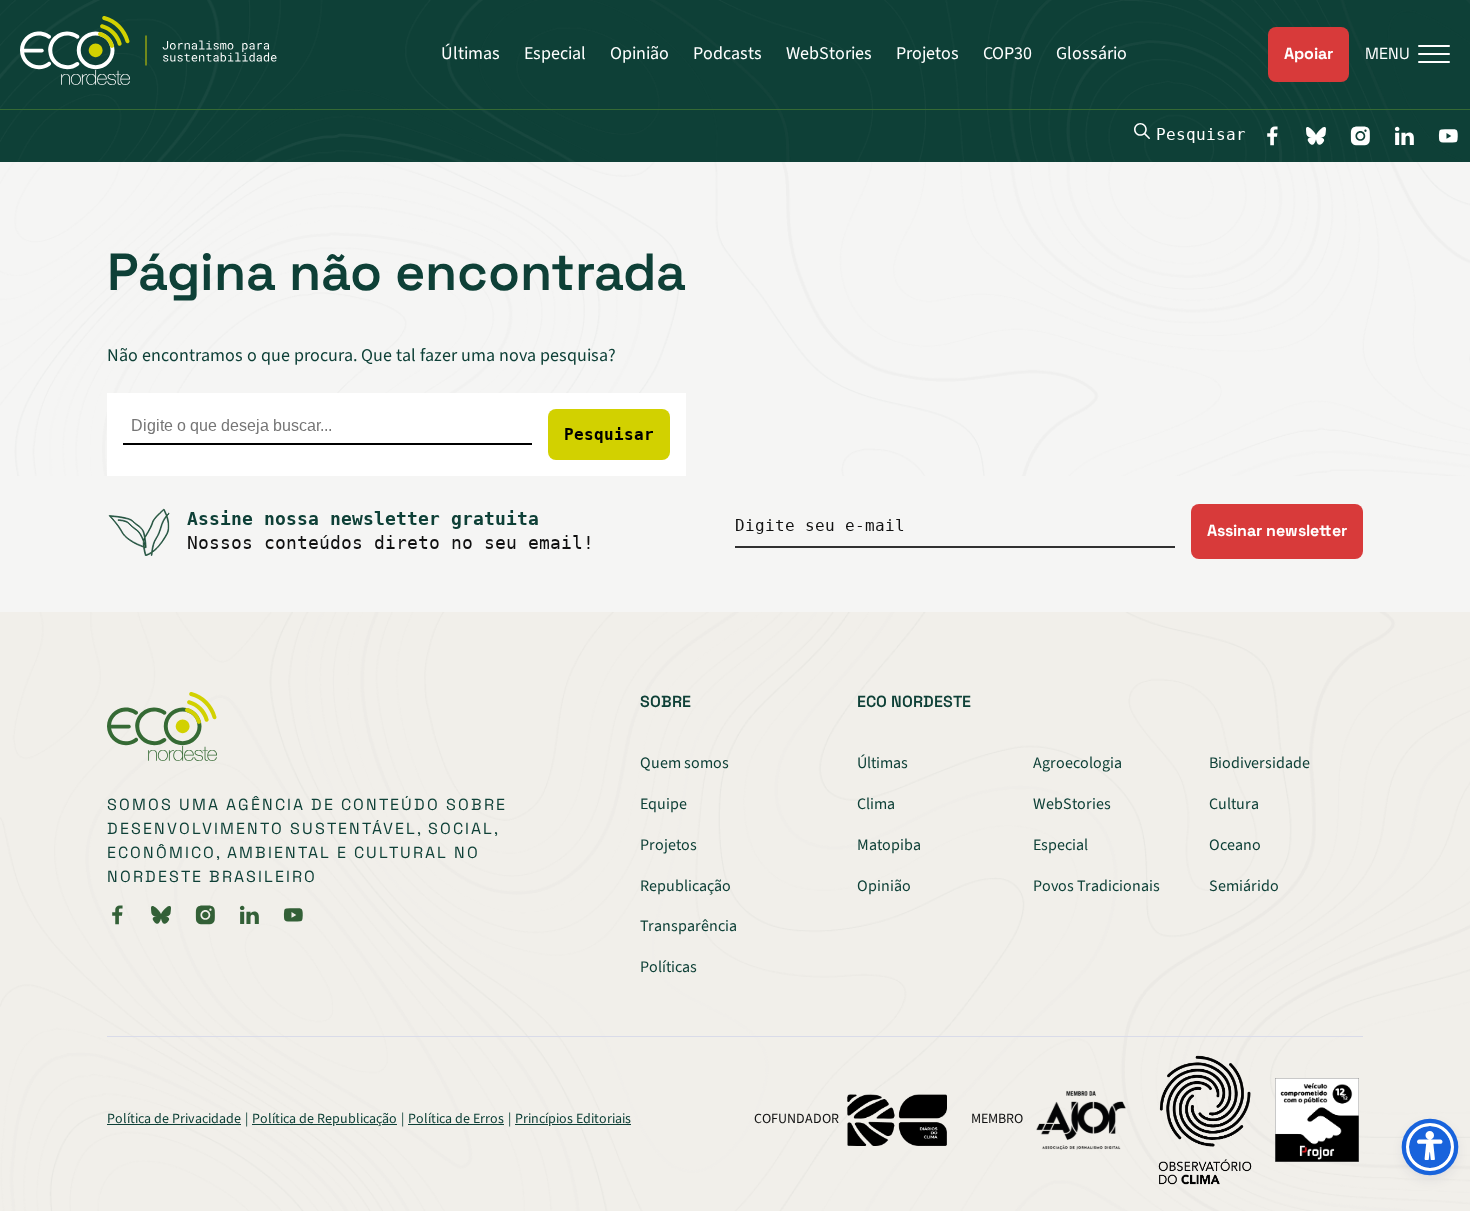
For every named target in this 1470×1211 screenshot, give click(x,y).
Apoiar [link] (1308, 53)
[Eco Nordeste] (159, 80)
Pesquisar (1201, 134)
